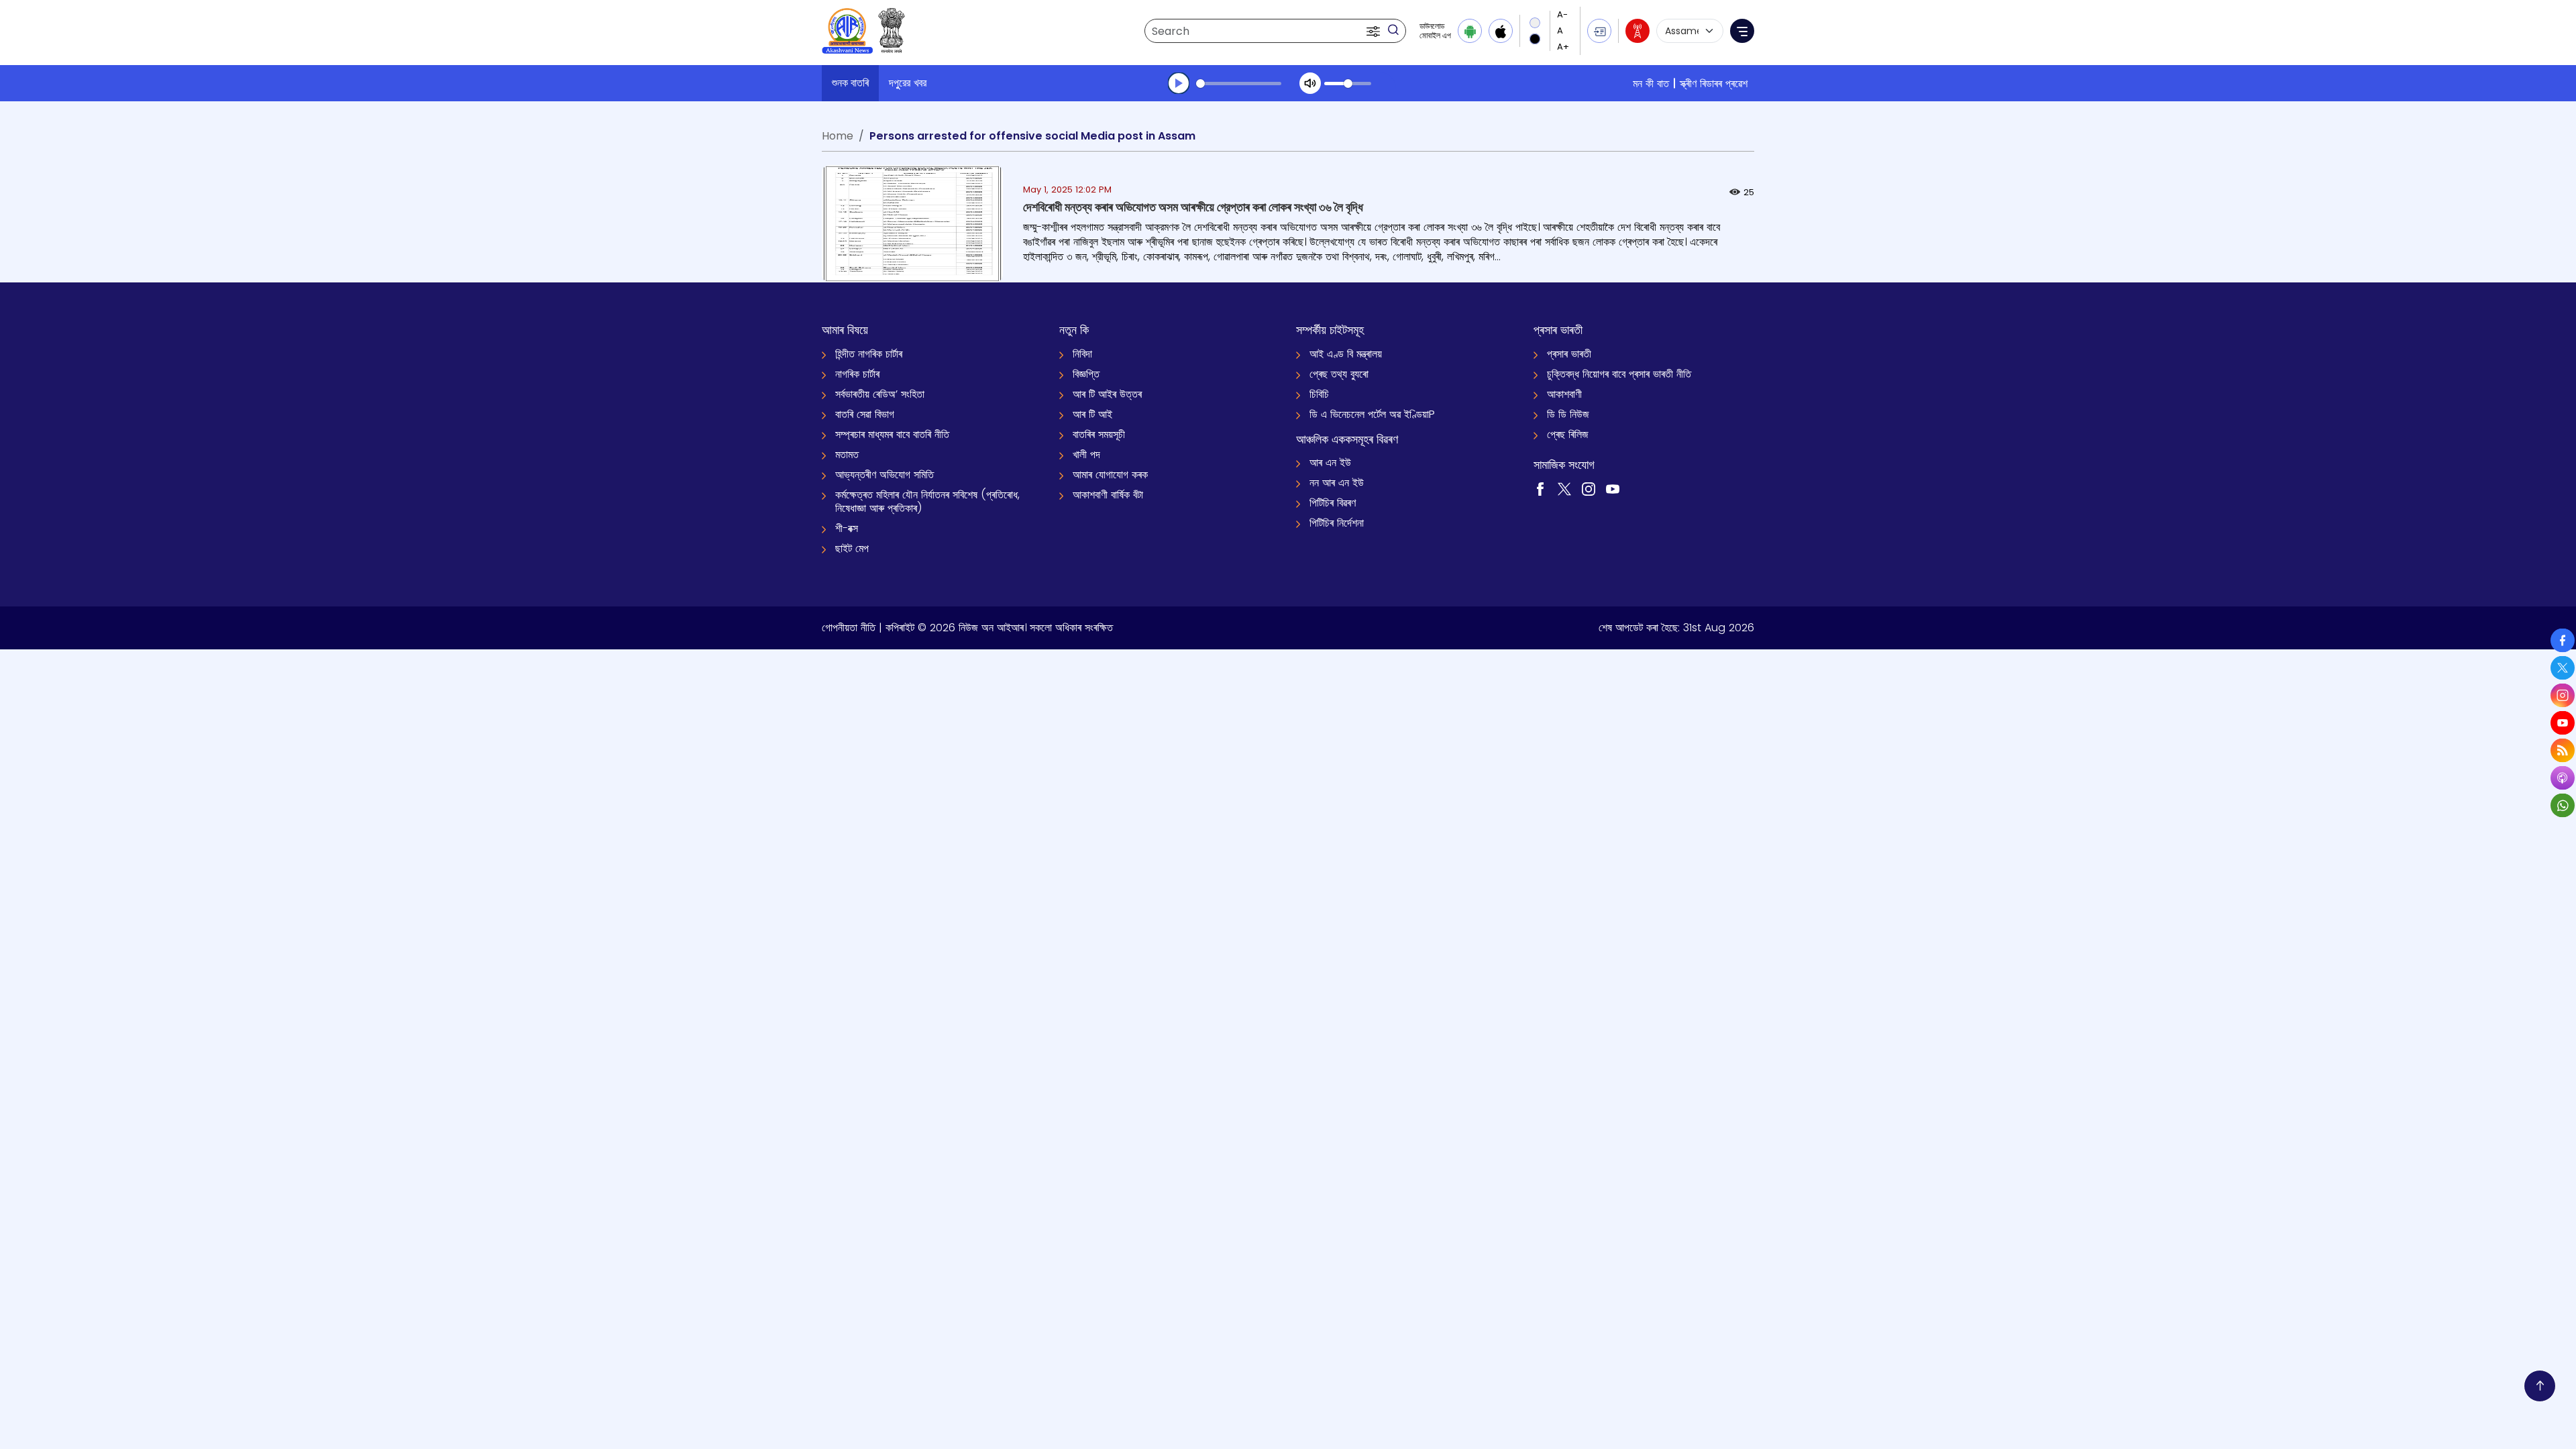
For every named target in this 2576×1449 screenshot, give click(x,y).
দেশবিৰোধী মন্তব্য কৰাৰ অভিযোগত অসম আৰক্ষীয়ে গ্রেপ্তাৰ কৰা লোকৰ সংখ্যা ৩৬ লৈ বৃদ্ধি (1193, 207)
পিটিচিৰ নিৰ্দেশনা (1337, 523)
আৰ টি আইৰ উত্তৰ (1107, 394)
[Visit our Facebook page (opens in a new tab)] (1540, 488)
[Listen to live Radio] (1638, 31)
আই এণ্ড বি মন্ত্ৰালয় (1346, 354)
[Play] (1179, 83)
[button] (1375, 31)
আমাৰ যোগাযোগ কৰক (1110, 475)
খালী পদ (1086, 454)
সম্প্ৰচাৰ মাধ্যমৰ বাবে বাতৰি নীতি (892, 434)
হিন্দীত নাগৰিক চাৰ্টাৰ (869, 354)
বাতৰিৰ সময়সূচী (1099, 434)
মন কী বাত (1651, 84)
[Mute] (1310, 83)
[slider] (1239, 84)
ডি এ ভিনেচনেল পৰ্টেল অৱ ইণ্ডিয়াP (1372, 414)
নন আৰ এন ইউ (1337, 483)
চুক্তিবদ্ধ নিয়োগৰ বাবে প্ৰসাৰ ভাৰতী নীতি (1619, 374)
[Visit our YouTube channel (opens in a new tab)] (1613, 488)
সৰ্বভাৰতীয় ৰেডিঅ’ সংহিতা (880, 394)
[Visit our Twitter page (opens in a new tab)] (1564, 488)
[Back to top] (2540, 1386)
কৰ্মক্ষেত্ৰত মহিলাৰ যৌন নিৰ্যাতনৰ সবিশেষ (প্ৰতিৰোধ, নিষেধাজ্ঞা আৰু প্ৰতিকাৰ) (927, 501)
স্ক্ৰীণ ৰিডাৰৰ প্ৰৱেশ (1714, 84)
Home (838, 136)
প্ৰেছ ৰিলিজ (1568, 434)
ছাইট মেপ (852, 548)
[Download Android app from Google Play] (1470, 31)
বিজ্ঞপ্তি (1086, 374)
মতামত (847, 454)
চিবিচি (1319, 394)
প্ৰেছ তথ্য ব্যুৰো (1339, 374)
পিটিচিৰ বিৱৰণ (1333, 503)
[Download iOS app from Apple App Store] (1501, 31)
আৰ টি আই (1092, 414)
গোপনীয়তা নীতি (849, 628)
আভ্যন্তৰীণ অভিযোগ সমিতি (884, 475)
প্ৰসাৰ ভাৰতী (1569, 354)
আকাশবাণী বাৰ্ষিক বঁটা (1108, 495)
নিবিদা (1082, 354)
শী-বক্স (847, 528)
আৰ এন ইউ (1330, 463)
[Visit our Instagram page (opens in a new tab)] (1589, 488)
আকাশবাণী (1564, 394)
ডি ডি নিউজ (1568, 414)
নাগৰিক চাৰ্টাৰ (857, 374)
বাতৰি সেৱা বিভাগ (865, 414)
